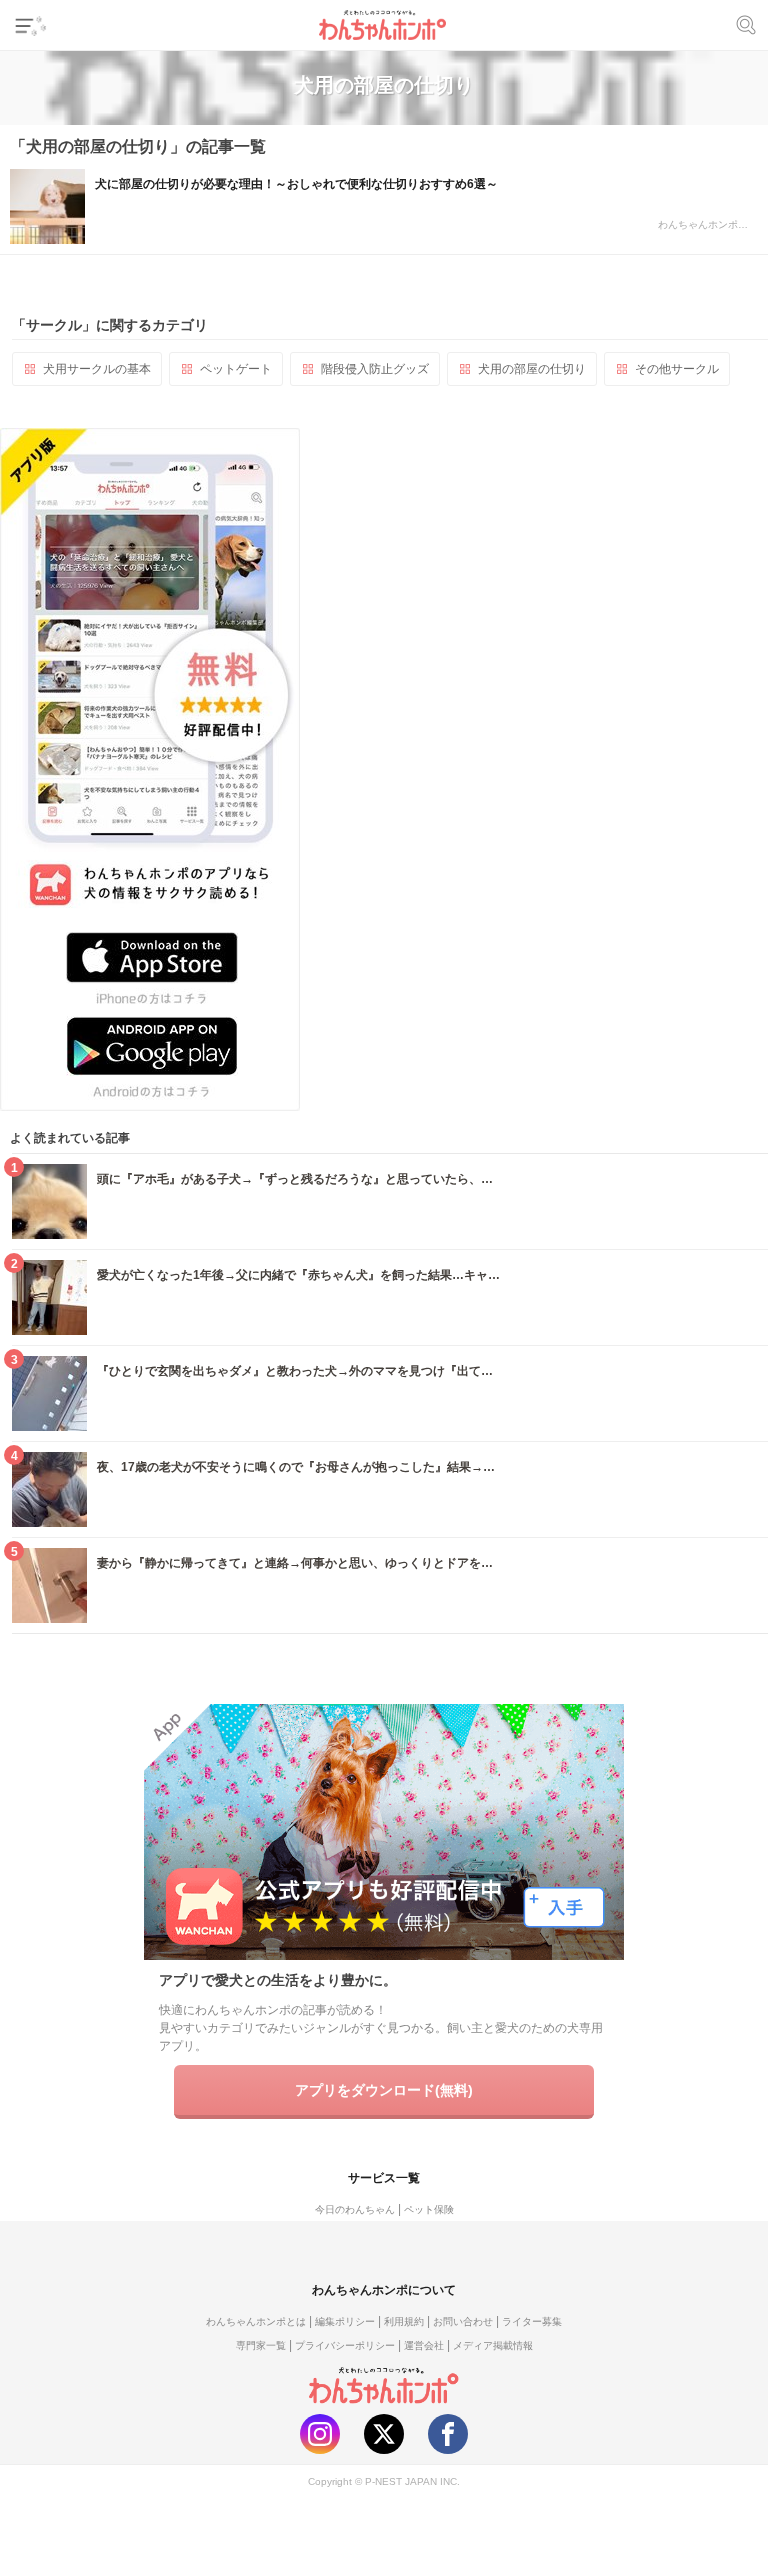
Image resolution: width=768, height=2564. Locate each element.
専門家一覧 (261, 2345)
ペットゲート (236, 369)
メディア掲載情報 (493, 2345)
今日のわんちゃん (355, 2209)
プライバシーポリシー (345, 2345)
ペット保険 (429, 2209)
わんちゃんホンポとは (256, 2321)
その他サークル (677, 369)
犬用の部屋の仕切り (532, 369)
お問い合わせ (463, 2321)
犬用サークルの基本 (97, 369)
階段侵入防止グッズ (375, 369)
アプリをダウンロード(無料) (384, 2090)
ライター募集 (532, 2321)
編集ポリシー (345, 2321)
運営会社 (424, 2345)
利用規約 (404, 2321)
